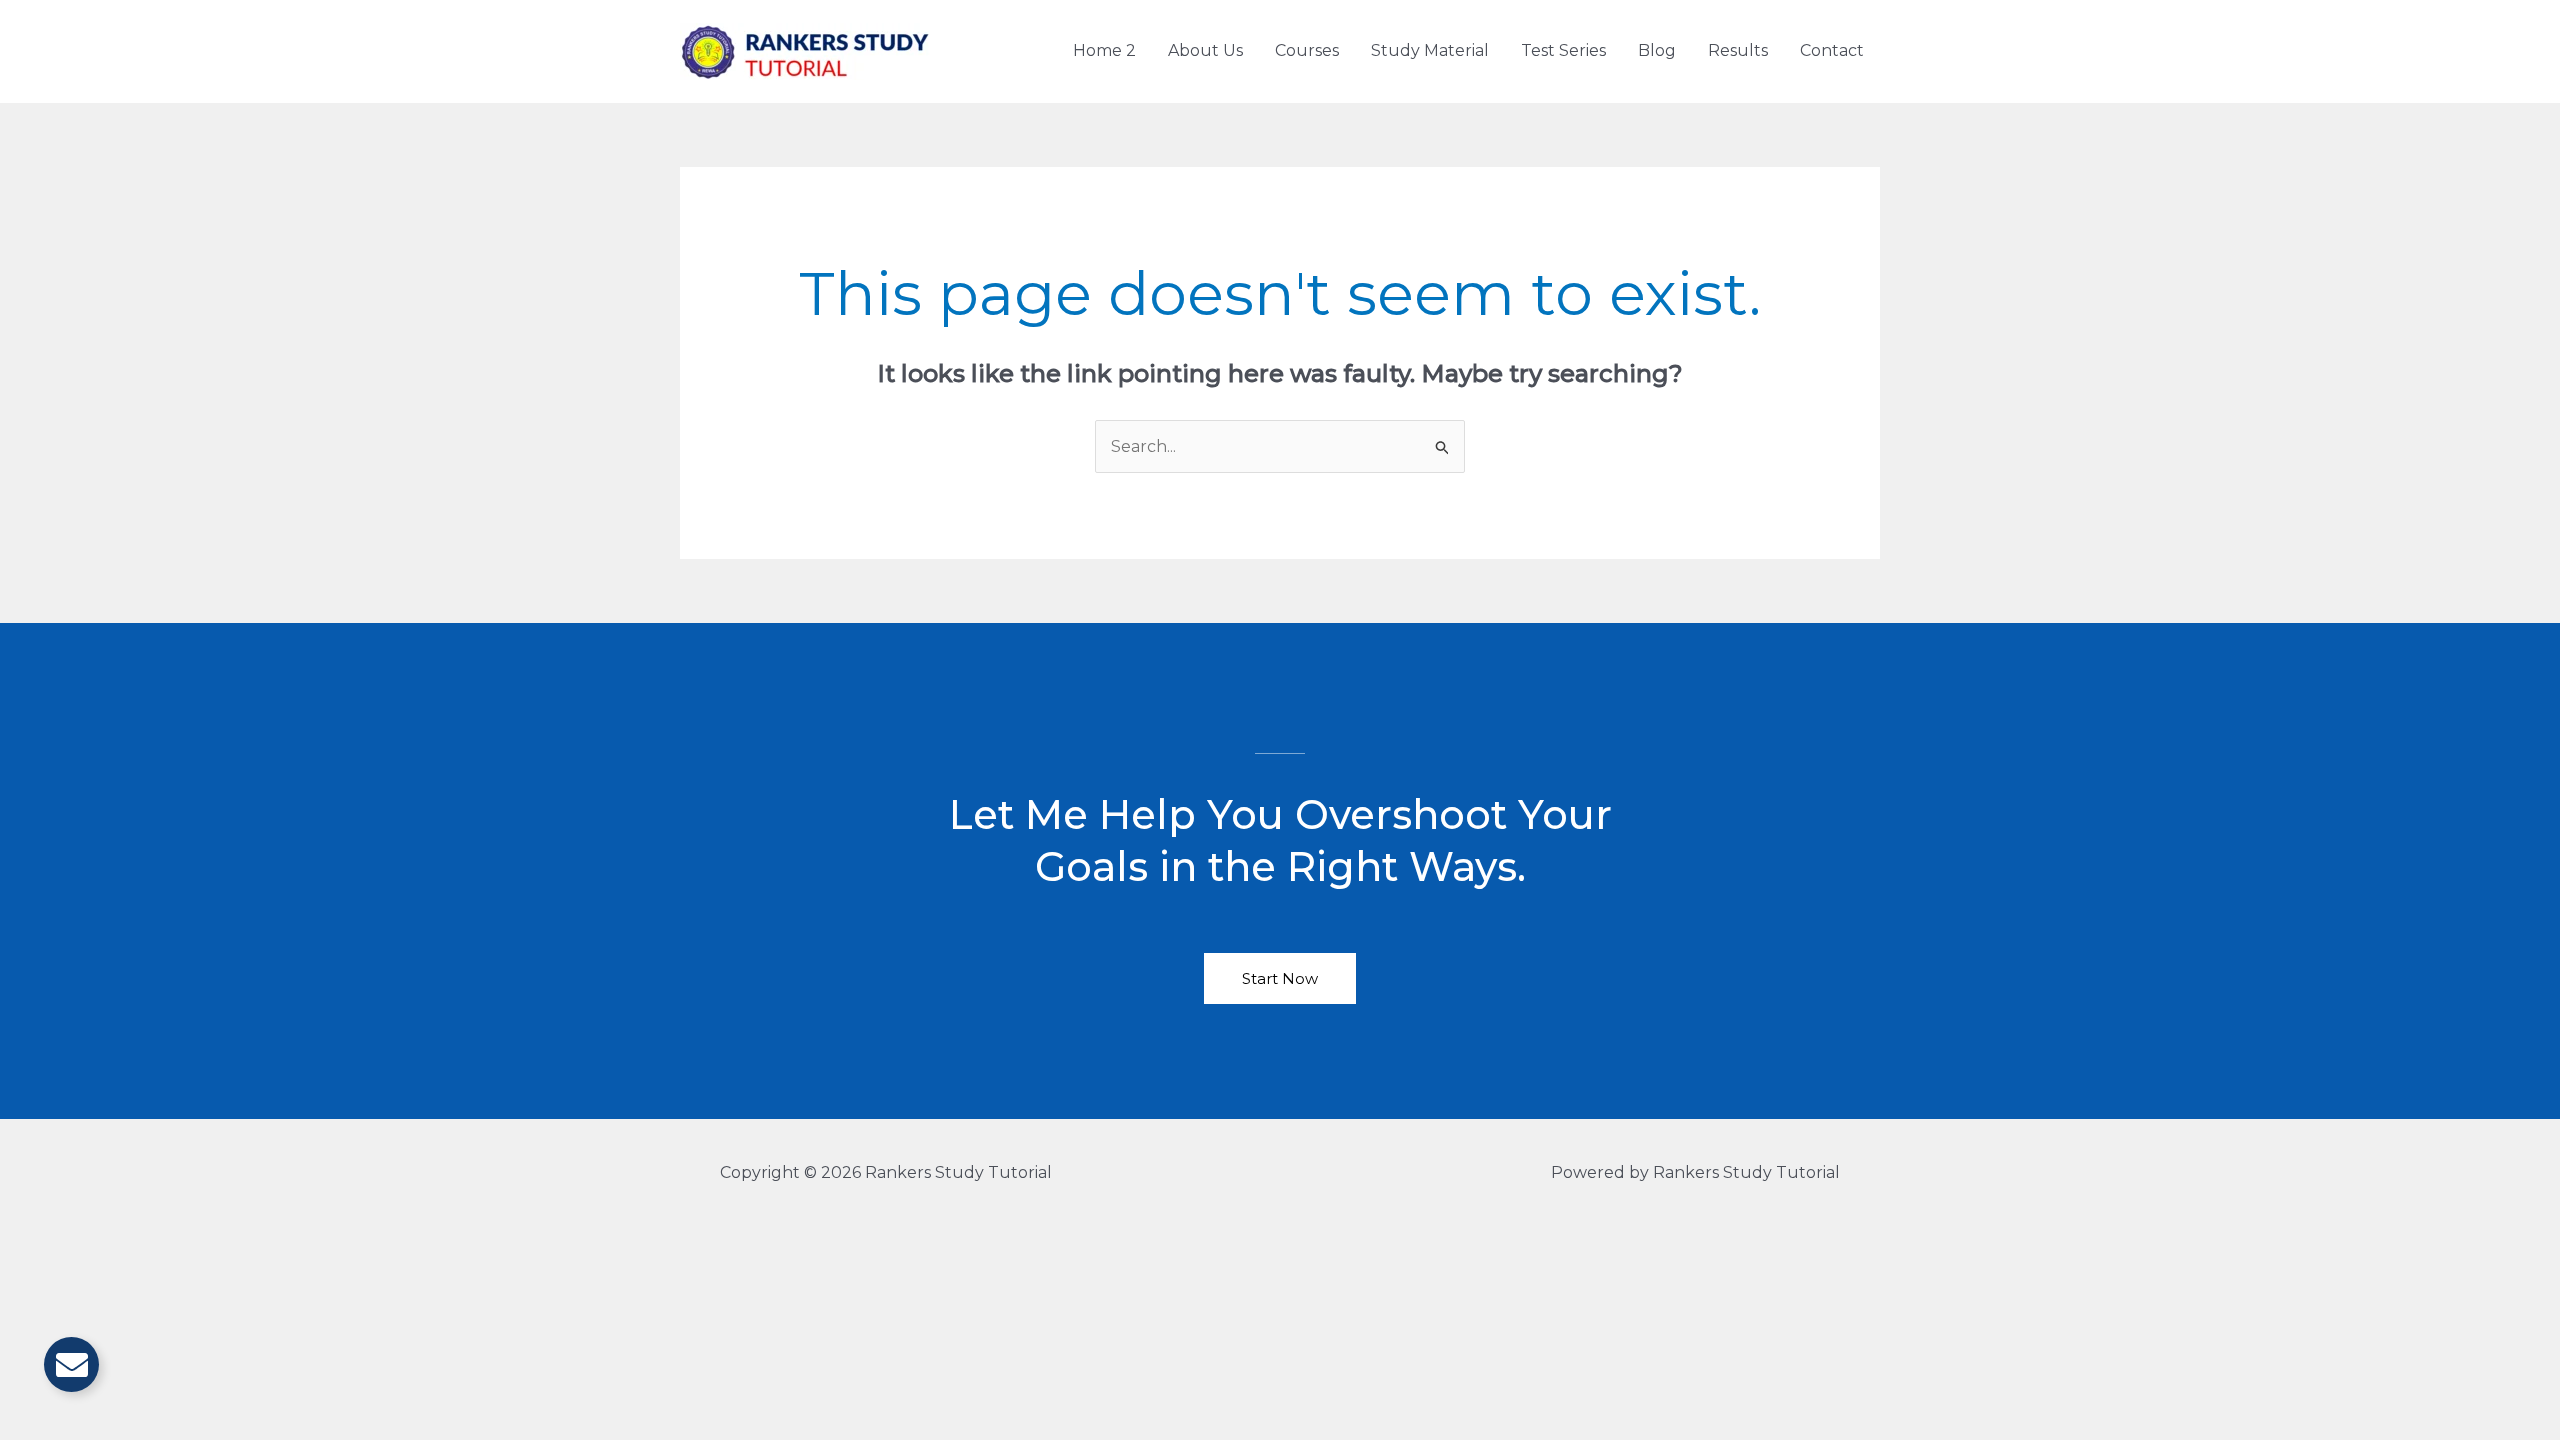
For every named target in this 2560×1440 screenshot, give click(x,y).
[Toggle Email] (71, 1364)
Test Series (1563, 50)
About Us (1205, 50)
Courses (1307, 50)
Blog (1657, 50)
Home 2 (1104, 50)
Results (1738, 50)
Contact (1832, 50)
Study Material (1430, 50)
